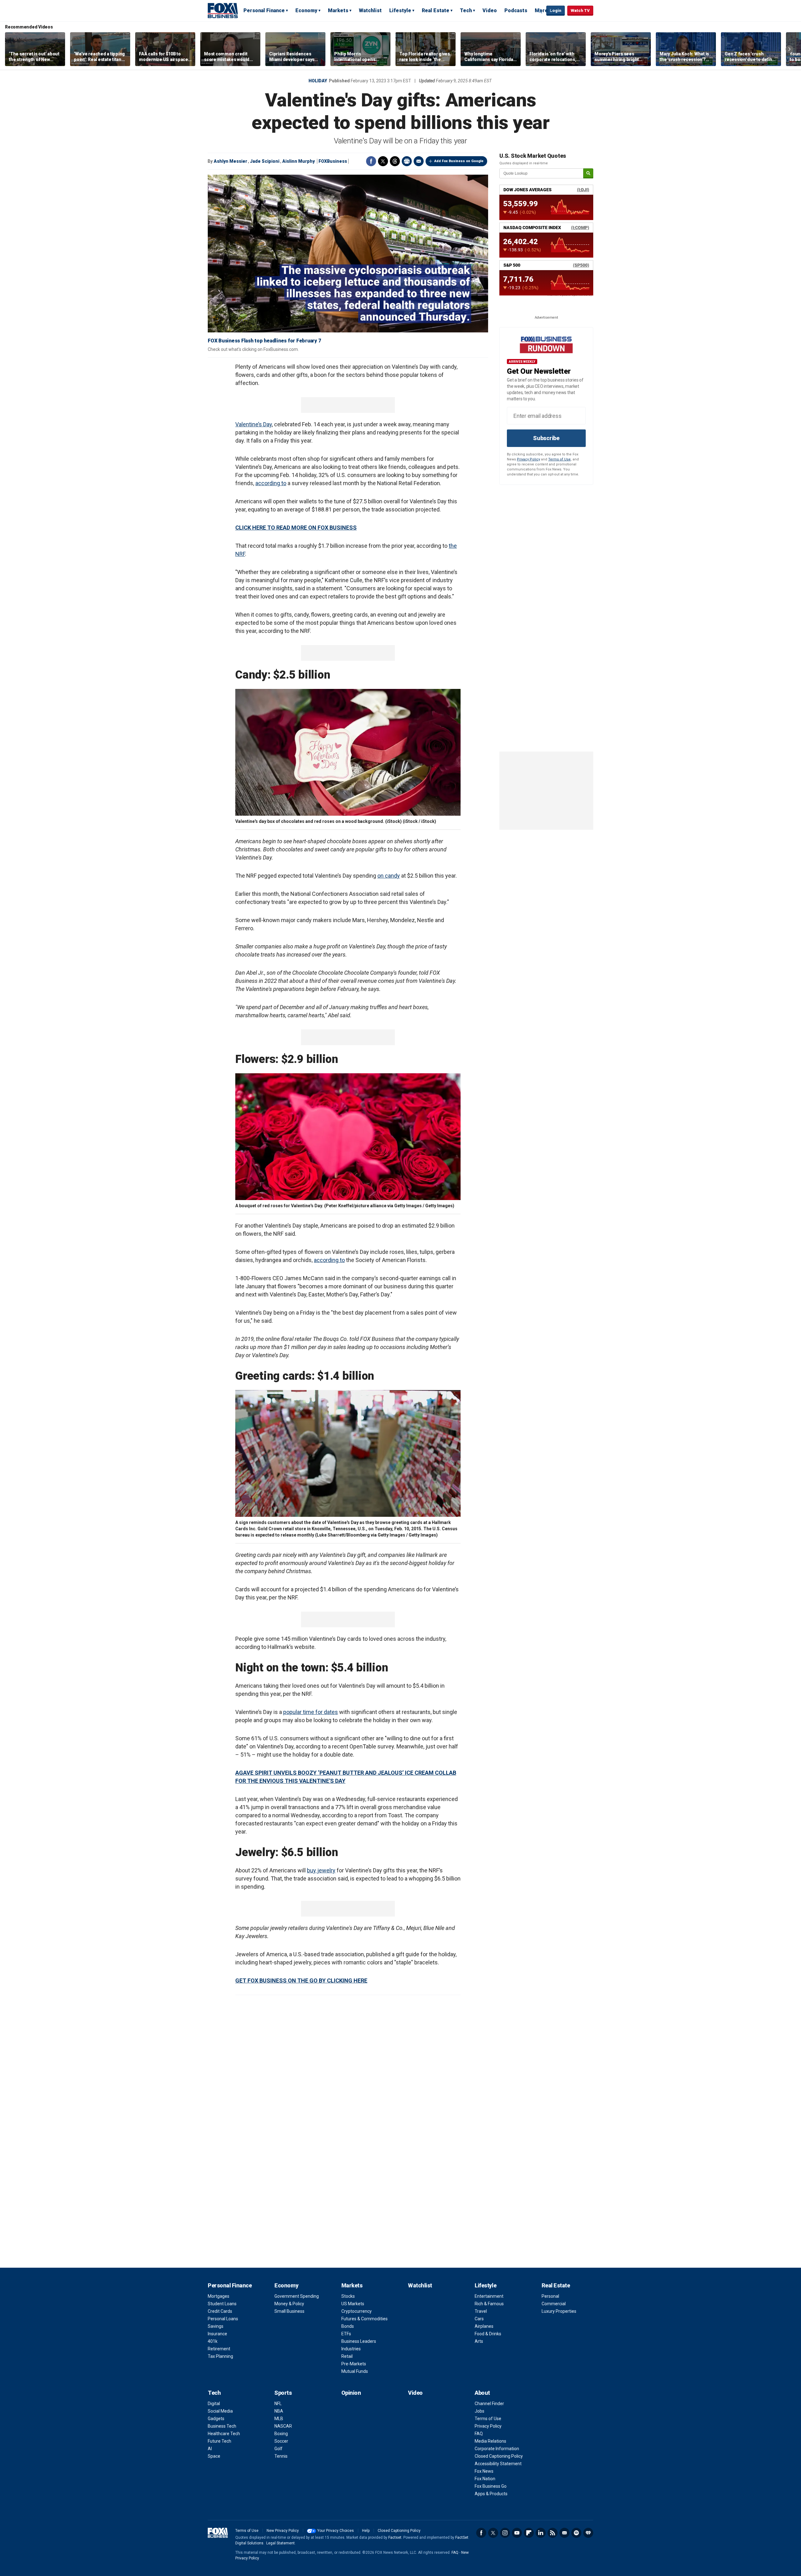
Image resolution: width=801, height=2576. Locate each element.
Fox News (484, 2471)
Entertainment (489, 2296)
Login (556, 10)
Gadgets (216, 2419)
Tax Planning (220, 2356)
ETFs (346, 2334)
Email (419, 161)
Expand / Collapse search (540, 11)
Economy (306, 10)
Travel (481, 2311)
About (482, 2393)
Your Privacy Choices (336, 2531)
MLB (279, 2419)
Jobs (480, 2411)
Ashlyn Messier (230, 161)
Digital (214, 2404)
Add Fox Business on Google (459, 161)
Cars (479, 2319)
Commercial (554, 2304)
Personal (550, 2296)
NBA (279, 2411)
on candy (389, 876)
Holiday (318, 81)
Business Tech (222, 2426)
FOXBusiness (333, 161)
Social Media (220, 2411)
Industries (351, 2349)
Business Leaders (359, 2341)
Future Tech (219, 2441)
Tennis (281, 2456)
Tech (466, 10)
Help (366, 2531)
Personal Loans (223, 2319)
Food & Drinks (488, 2334)
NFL (278, 2404)
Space (214, 2456)
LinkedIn (541, 2533)
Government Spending (297, 2296)
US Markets (353, 2304)
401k (213, 2341)
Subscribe (546, 438)
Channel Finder (489, 2404)
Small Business (289, 2311)
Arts (479, 2341)
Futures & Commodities (365, 2319)
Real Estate (436, 10)
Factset (395, 2538)
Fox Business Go (491, 2486)
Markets (338, 10)
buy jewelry (321, 1870)
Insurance (217, 2334)
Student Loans (222, 2304)
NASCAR (283, 2426)
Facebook (371, 161)
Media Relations (490, 2441)
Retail (347, 2356)
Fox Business (223, 10)
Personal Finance (264, 10)
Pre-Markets (354, 2364)
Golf (278, 2449)
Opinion (351, 2393)
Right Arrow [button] (789, 49)
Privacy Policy (528, 459)
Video (490, 10)
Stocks (348, 2296)
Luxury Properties (559, 2311)
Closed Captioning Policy (499, 2456)
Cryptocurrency (357, 2311)
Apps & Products (491, 2494)
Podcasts (516, 10)
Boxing (281, 2434)
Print (407, 161)
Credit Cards (220, 2311)
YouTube (517, 2533)
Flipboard (529, 2533)
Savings (216, 2326)
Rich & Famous (489, 2304)
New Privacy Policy (283, 2531)
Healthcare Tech (224, 2434)
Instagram (505, 2533)
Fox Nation (485, 2479)
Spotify (576, 2533)
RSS (553, 2533)
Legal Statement (281, 2543)
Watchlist (370, 10)
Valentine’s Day (254, 424)
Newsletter (564, 2533)
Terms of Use (559, 459)
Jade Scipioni (265, 161)
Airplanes (484, 2326)
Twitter (383, 161)
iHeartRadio (588, 2533)
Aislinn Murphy (298, 161)
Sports (283, 2393)
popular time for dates (311, 1712)
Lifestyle (400, 10)
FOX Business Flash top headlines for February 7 (264, 341)
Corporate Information (497, 2449)
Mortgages (219, 2296)
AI (210, 2449)
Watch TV (580, 10)
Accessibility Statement (498, 2464)
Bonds (348, 2326)
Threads (395, 161)
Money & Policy (289, 2304)
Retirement (219, 2349)
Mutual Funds (355, 2371)
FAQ (479, 2434)
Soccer (281, 2441)
